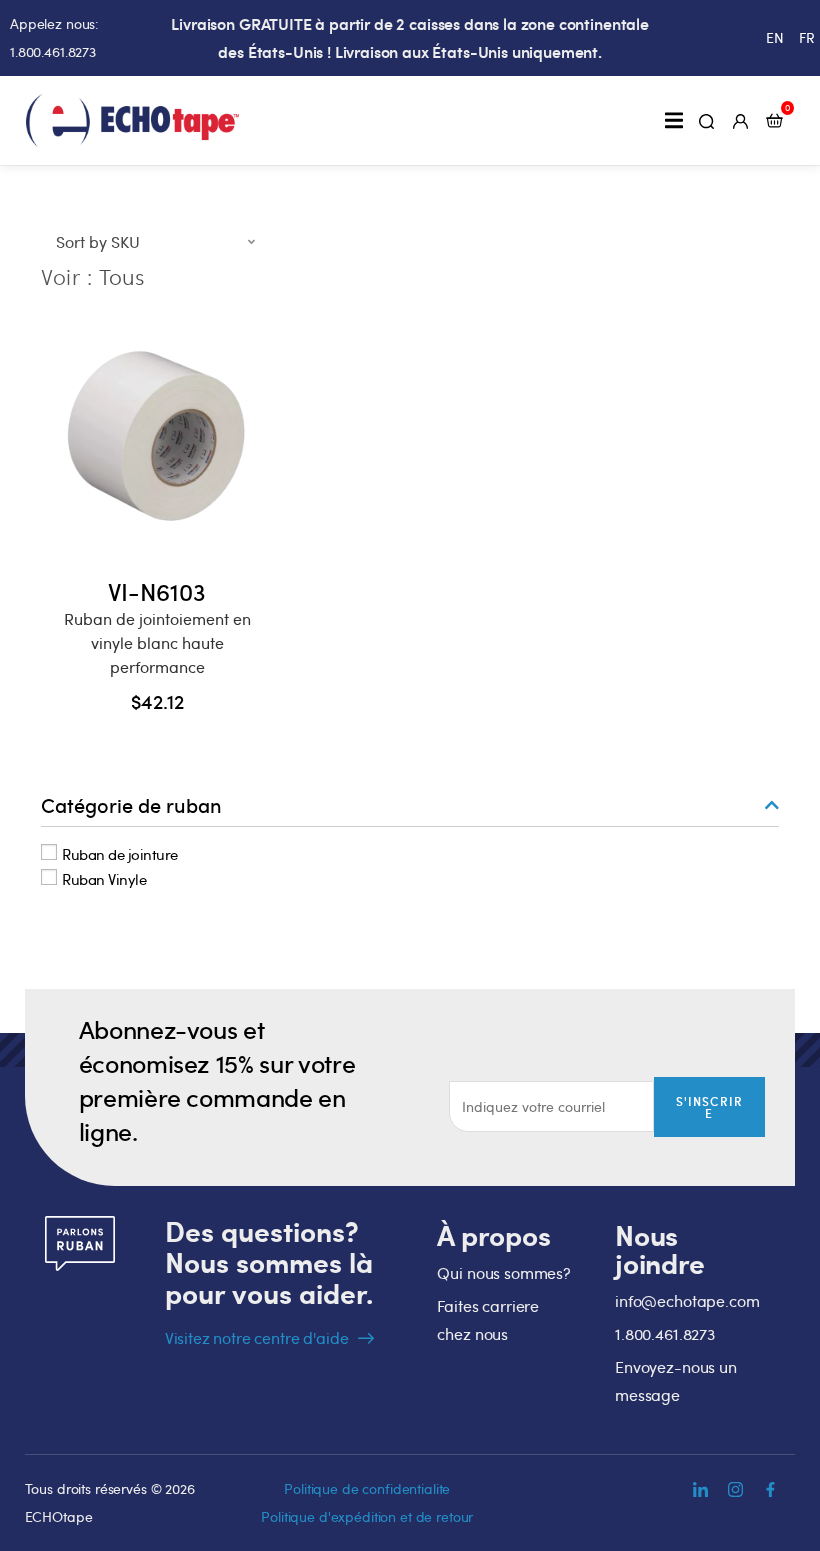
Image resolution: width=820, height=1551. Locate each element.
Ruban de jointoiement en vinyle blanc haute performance (157, 643)
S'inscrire (710, 1107)
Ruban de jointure (120, 853)
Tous (121, 276)
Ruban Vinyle (104, 879)
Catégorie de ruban (131, 805)
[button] (673, 120)
